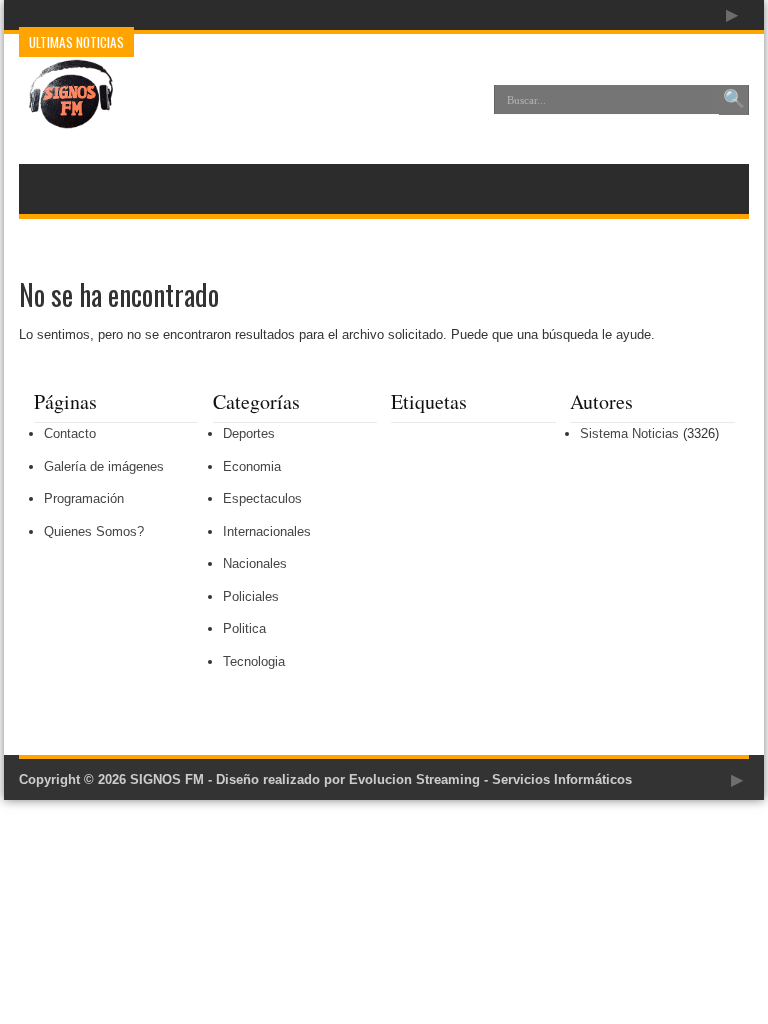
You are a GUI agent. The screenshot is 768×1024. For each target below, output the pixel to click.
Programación (84, 498)
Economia (252, 466)
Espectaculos (262, 498)
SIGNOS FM (167, 779)
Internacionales (267, 531)
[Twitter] (684, 15)
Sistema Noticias (629, 433)
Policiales (251, 596)
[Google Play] (732, 15)
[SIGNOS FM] (66, 114)
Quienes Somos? (94, 531)
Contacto (70, 433)
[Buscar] (734, 100)
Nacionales (255, 563)
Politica (244, 628)
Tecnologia (254, 661)
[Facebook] (660, 15)
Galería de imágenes (104, 466)
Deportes (249, 433)
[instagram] (708, 15)
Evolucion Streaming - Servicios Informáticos (490, 779)
